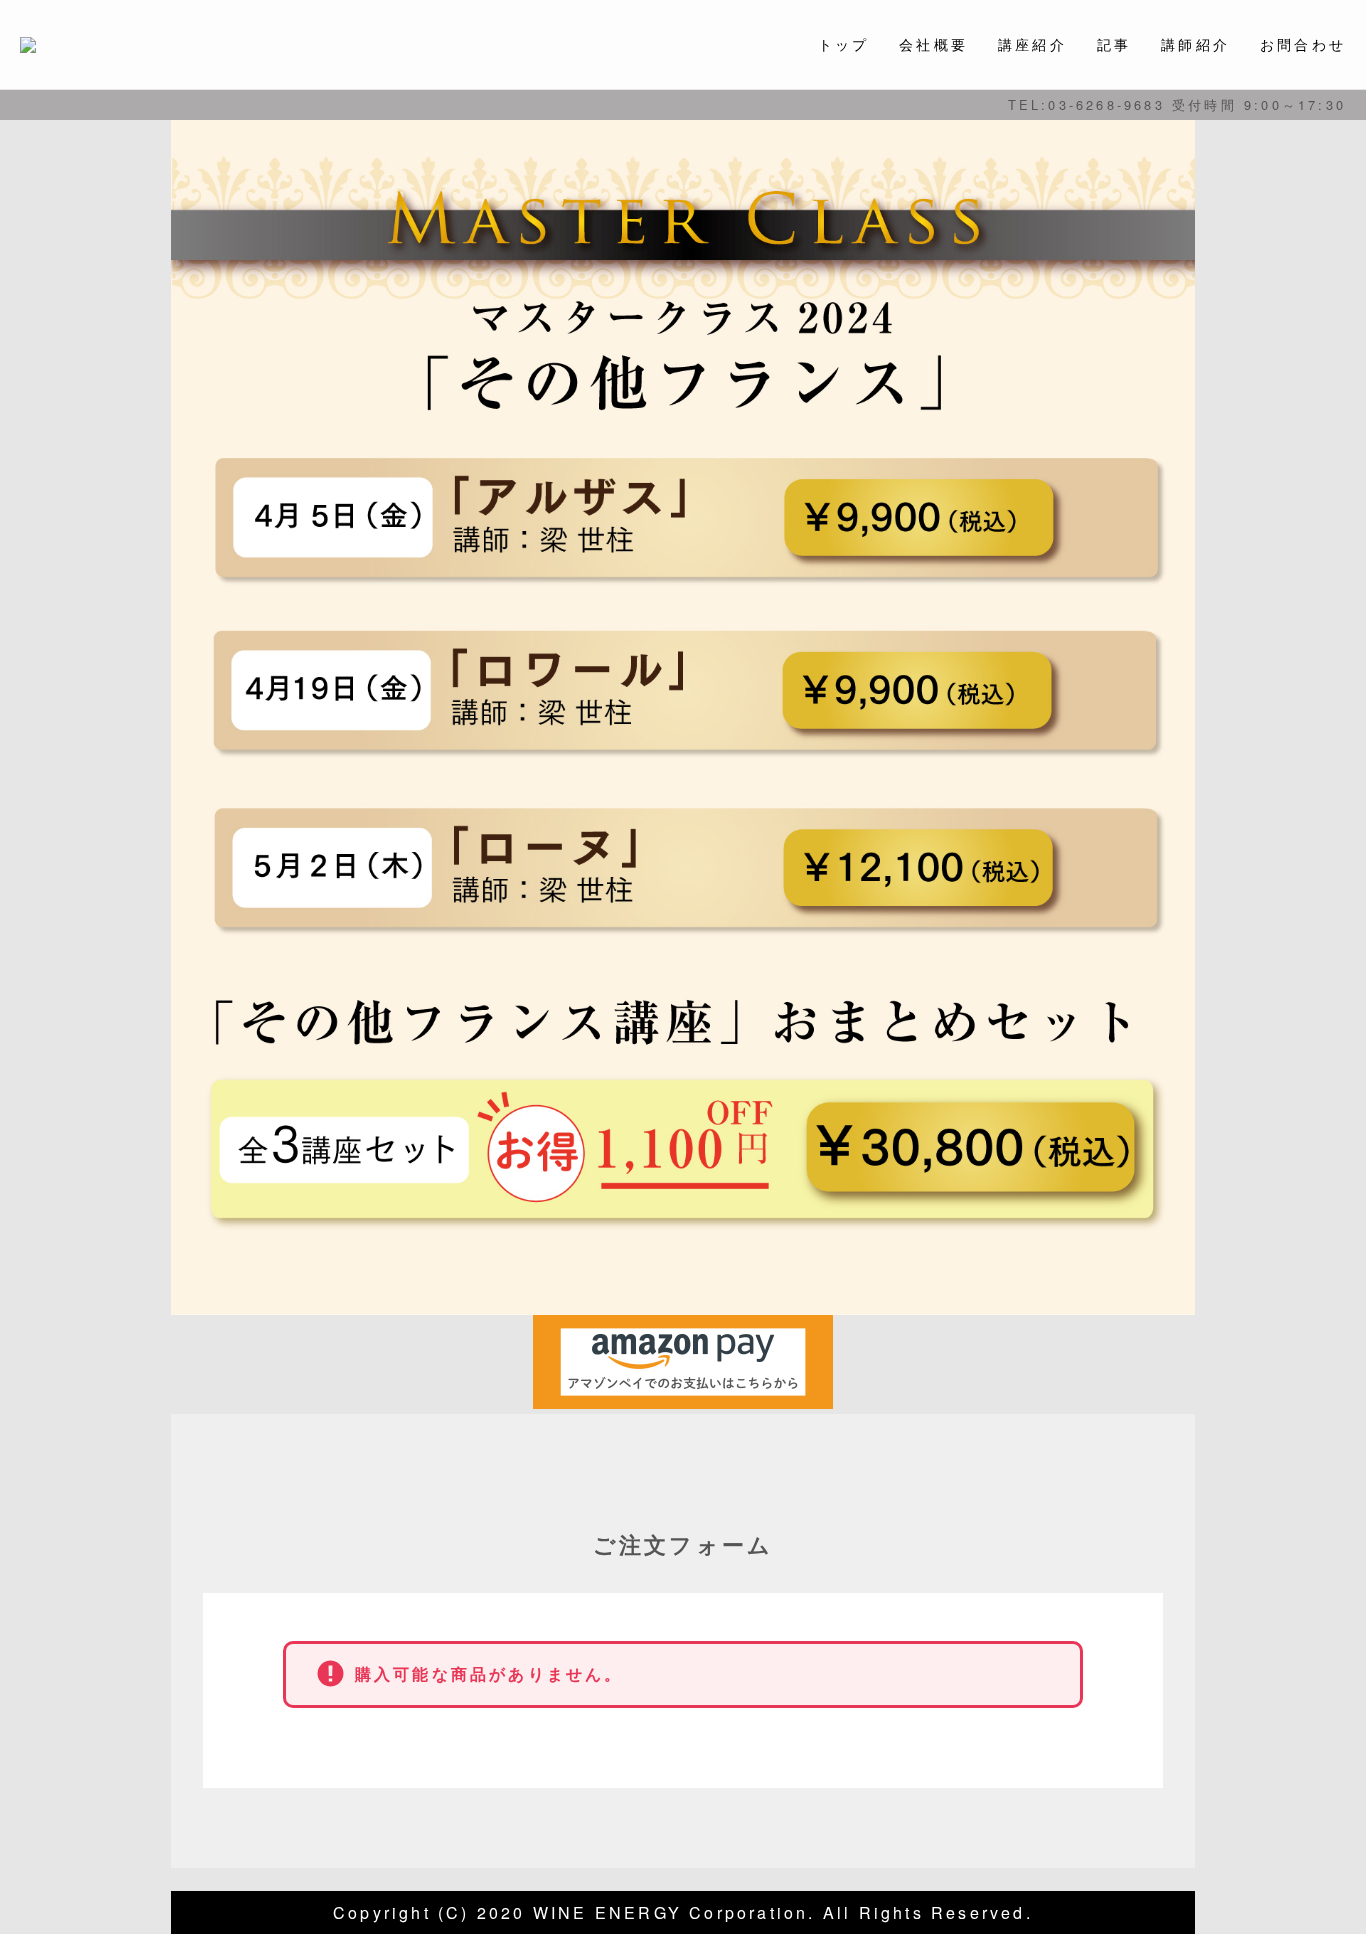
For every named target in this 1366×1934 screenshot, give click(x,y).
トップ (844, 44)
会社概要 (933, 44)
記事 (1114, 44)
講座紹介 (1032, 44)
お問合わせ (1303, 44)
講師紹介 (1195, 44)
